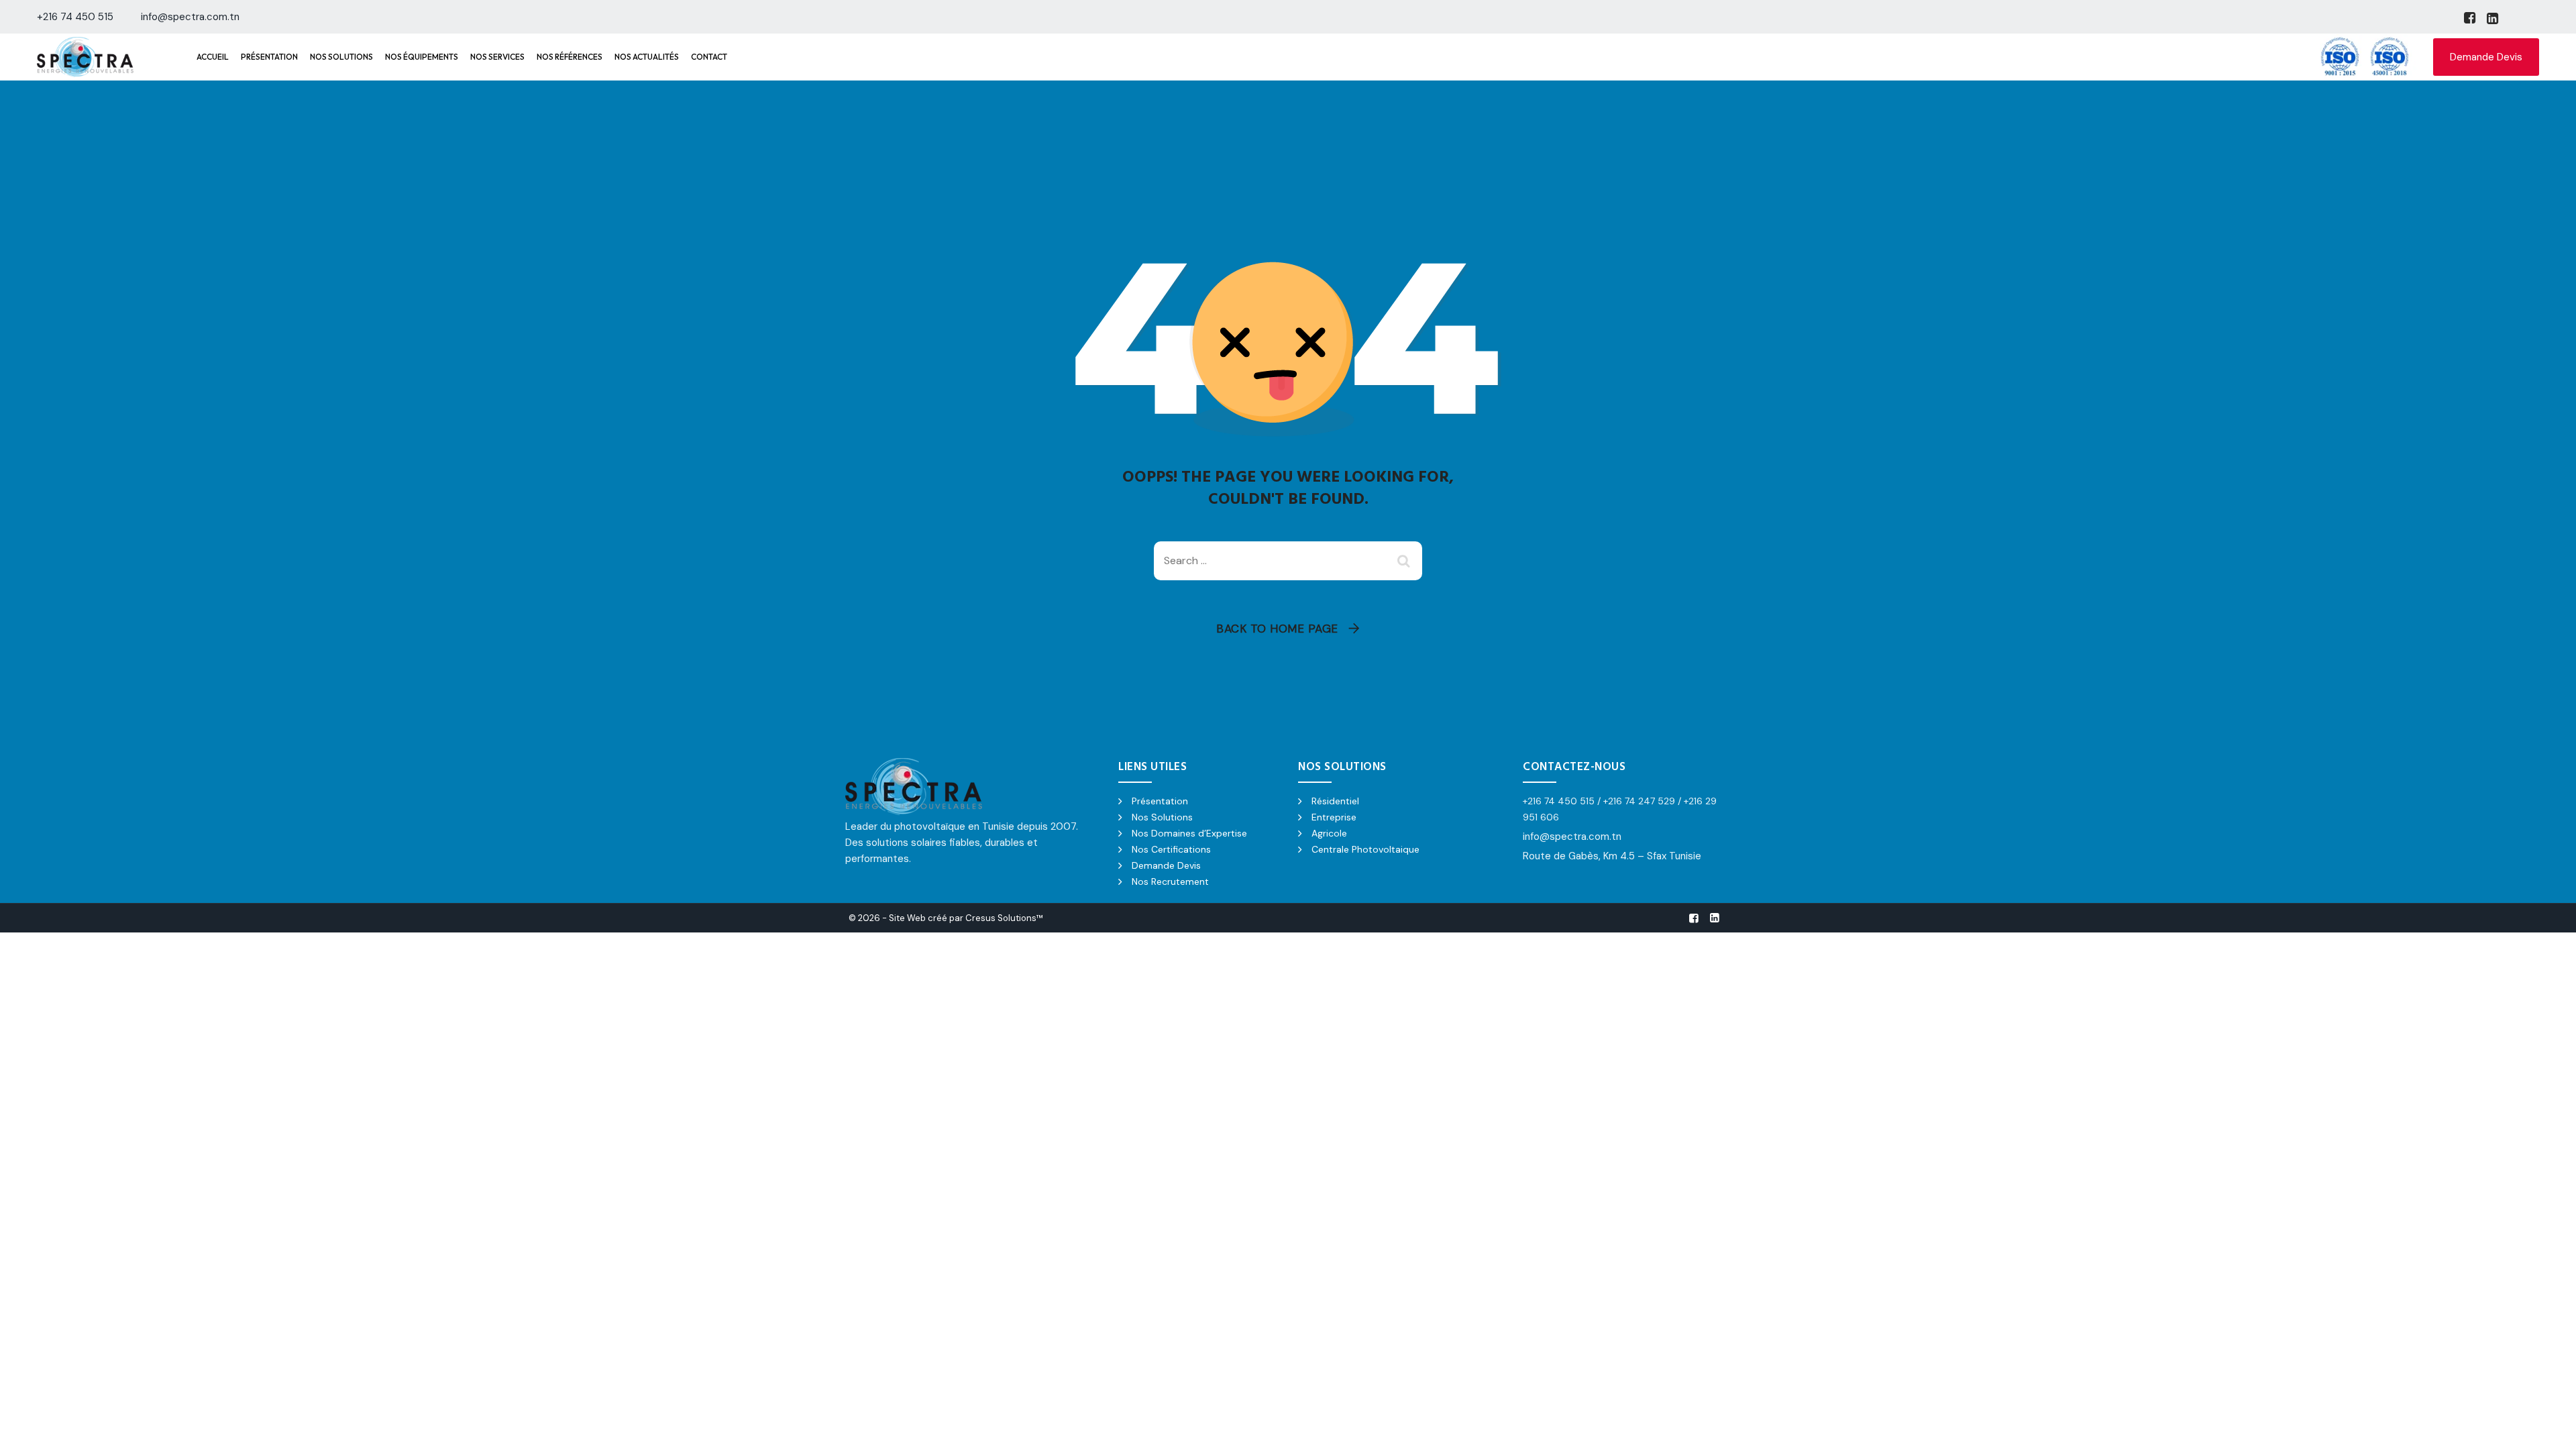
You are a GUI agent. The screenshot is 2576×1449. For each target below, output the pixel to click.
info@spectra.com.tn (190, 17)
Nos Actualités (647, 57)
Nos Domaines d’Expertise (1189, 833)
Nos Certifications (1171, 849)
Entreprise (1334, 817)
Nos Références (570, 57)
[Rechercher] (1405, 561)
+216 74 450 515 (75, 17)
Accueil (213, 57)
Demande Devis (2486, 57)
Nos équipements (422, 57)
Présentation (269, 57)
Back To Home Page (1277, 629)
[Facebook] (2469, 18)
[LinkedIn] (2491, 18)
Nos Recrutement (1170, 881)
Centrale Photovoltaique (1365, 849)
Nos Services (497, 57)
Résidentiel (1335, 801)
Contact (709, 57)
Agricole (1329, 833)
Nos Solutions (341, 57)
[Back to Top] (2547, 1427)
